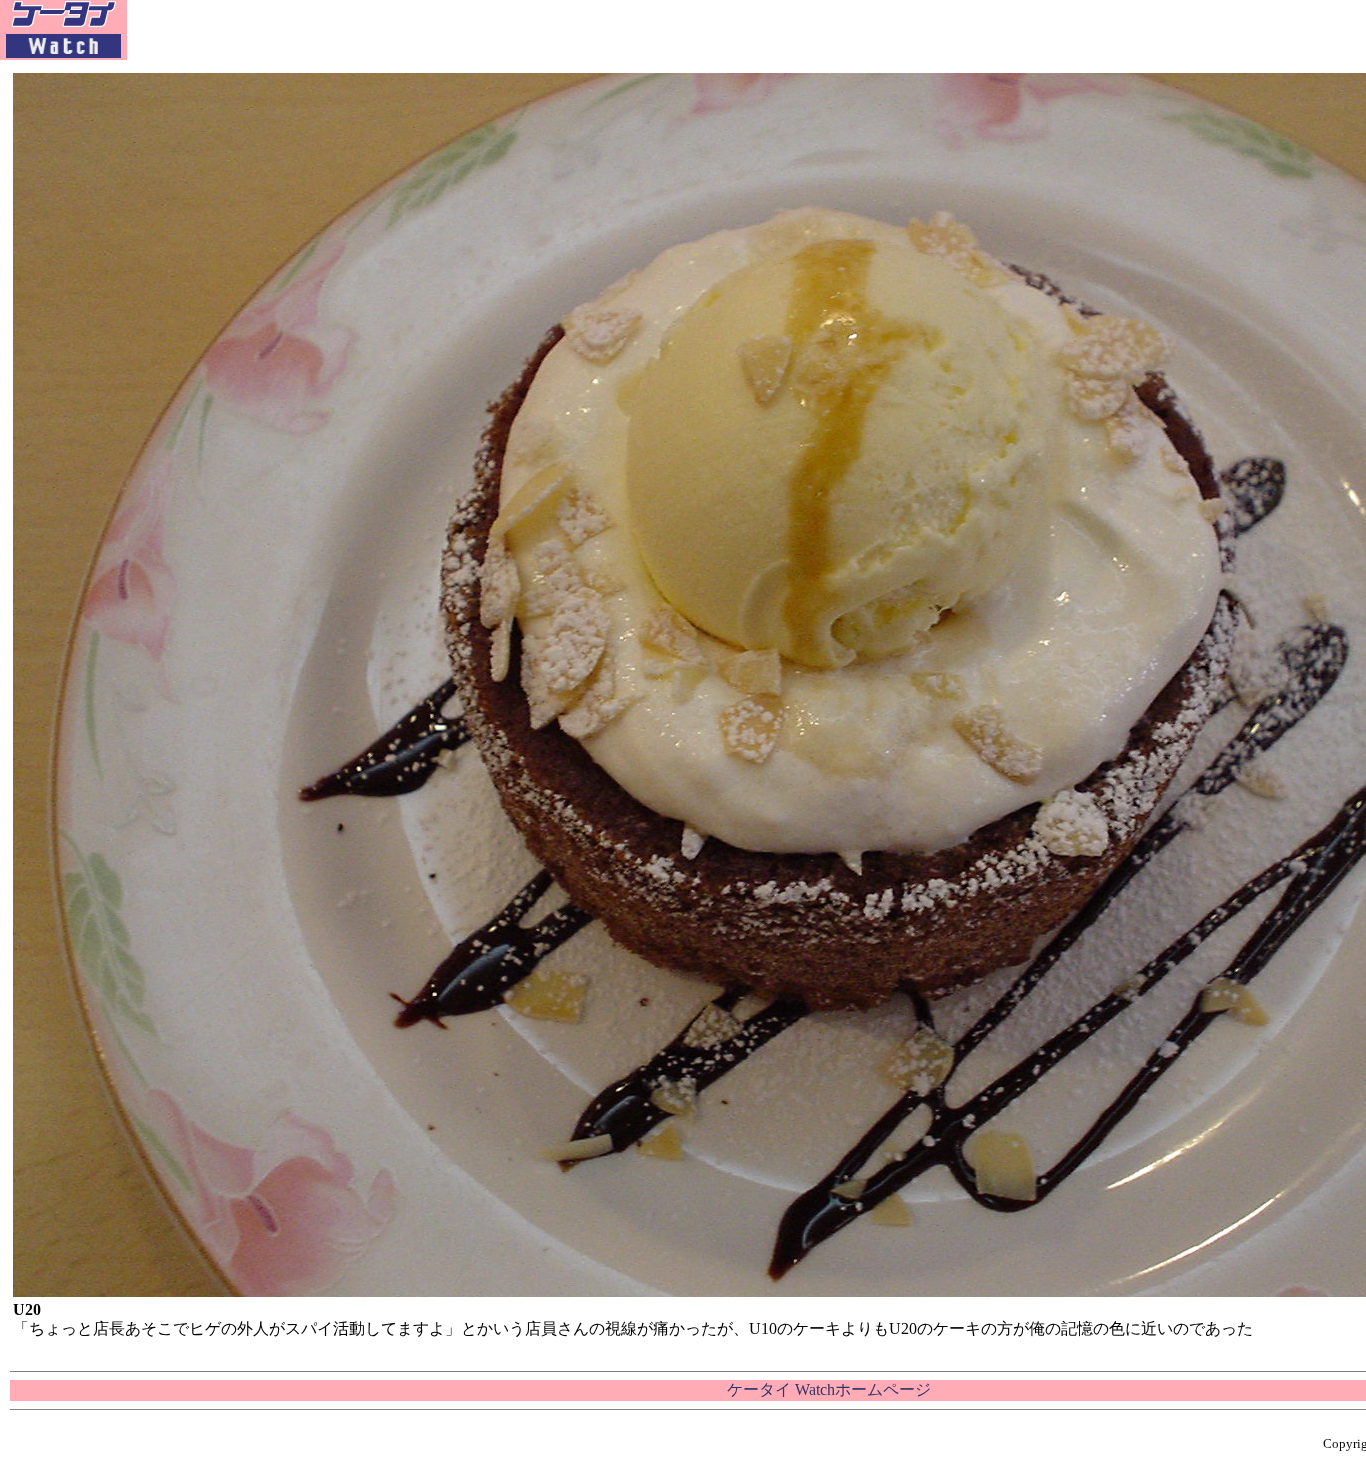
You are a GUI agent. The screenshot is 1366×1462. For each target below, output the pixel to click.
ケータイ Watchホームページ (829, 1389)
